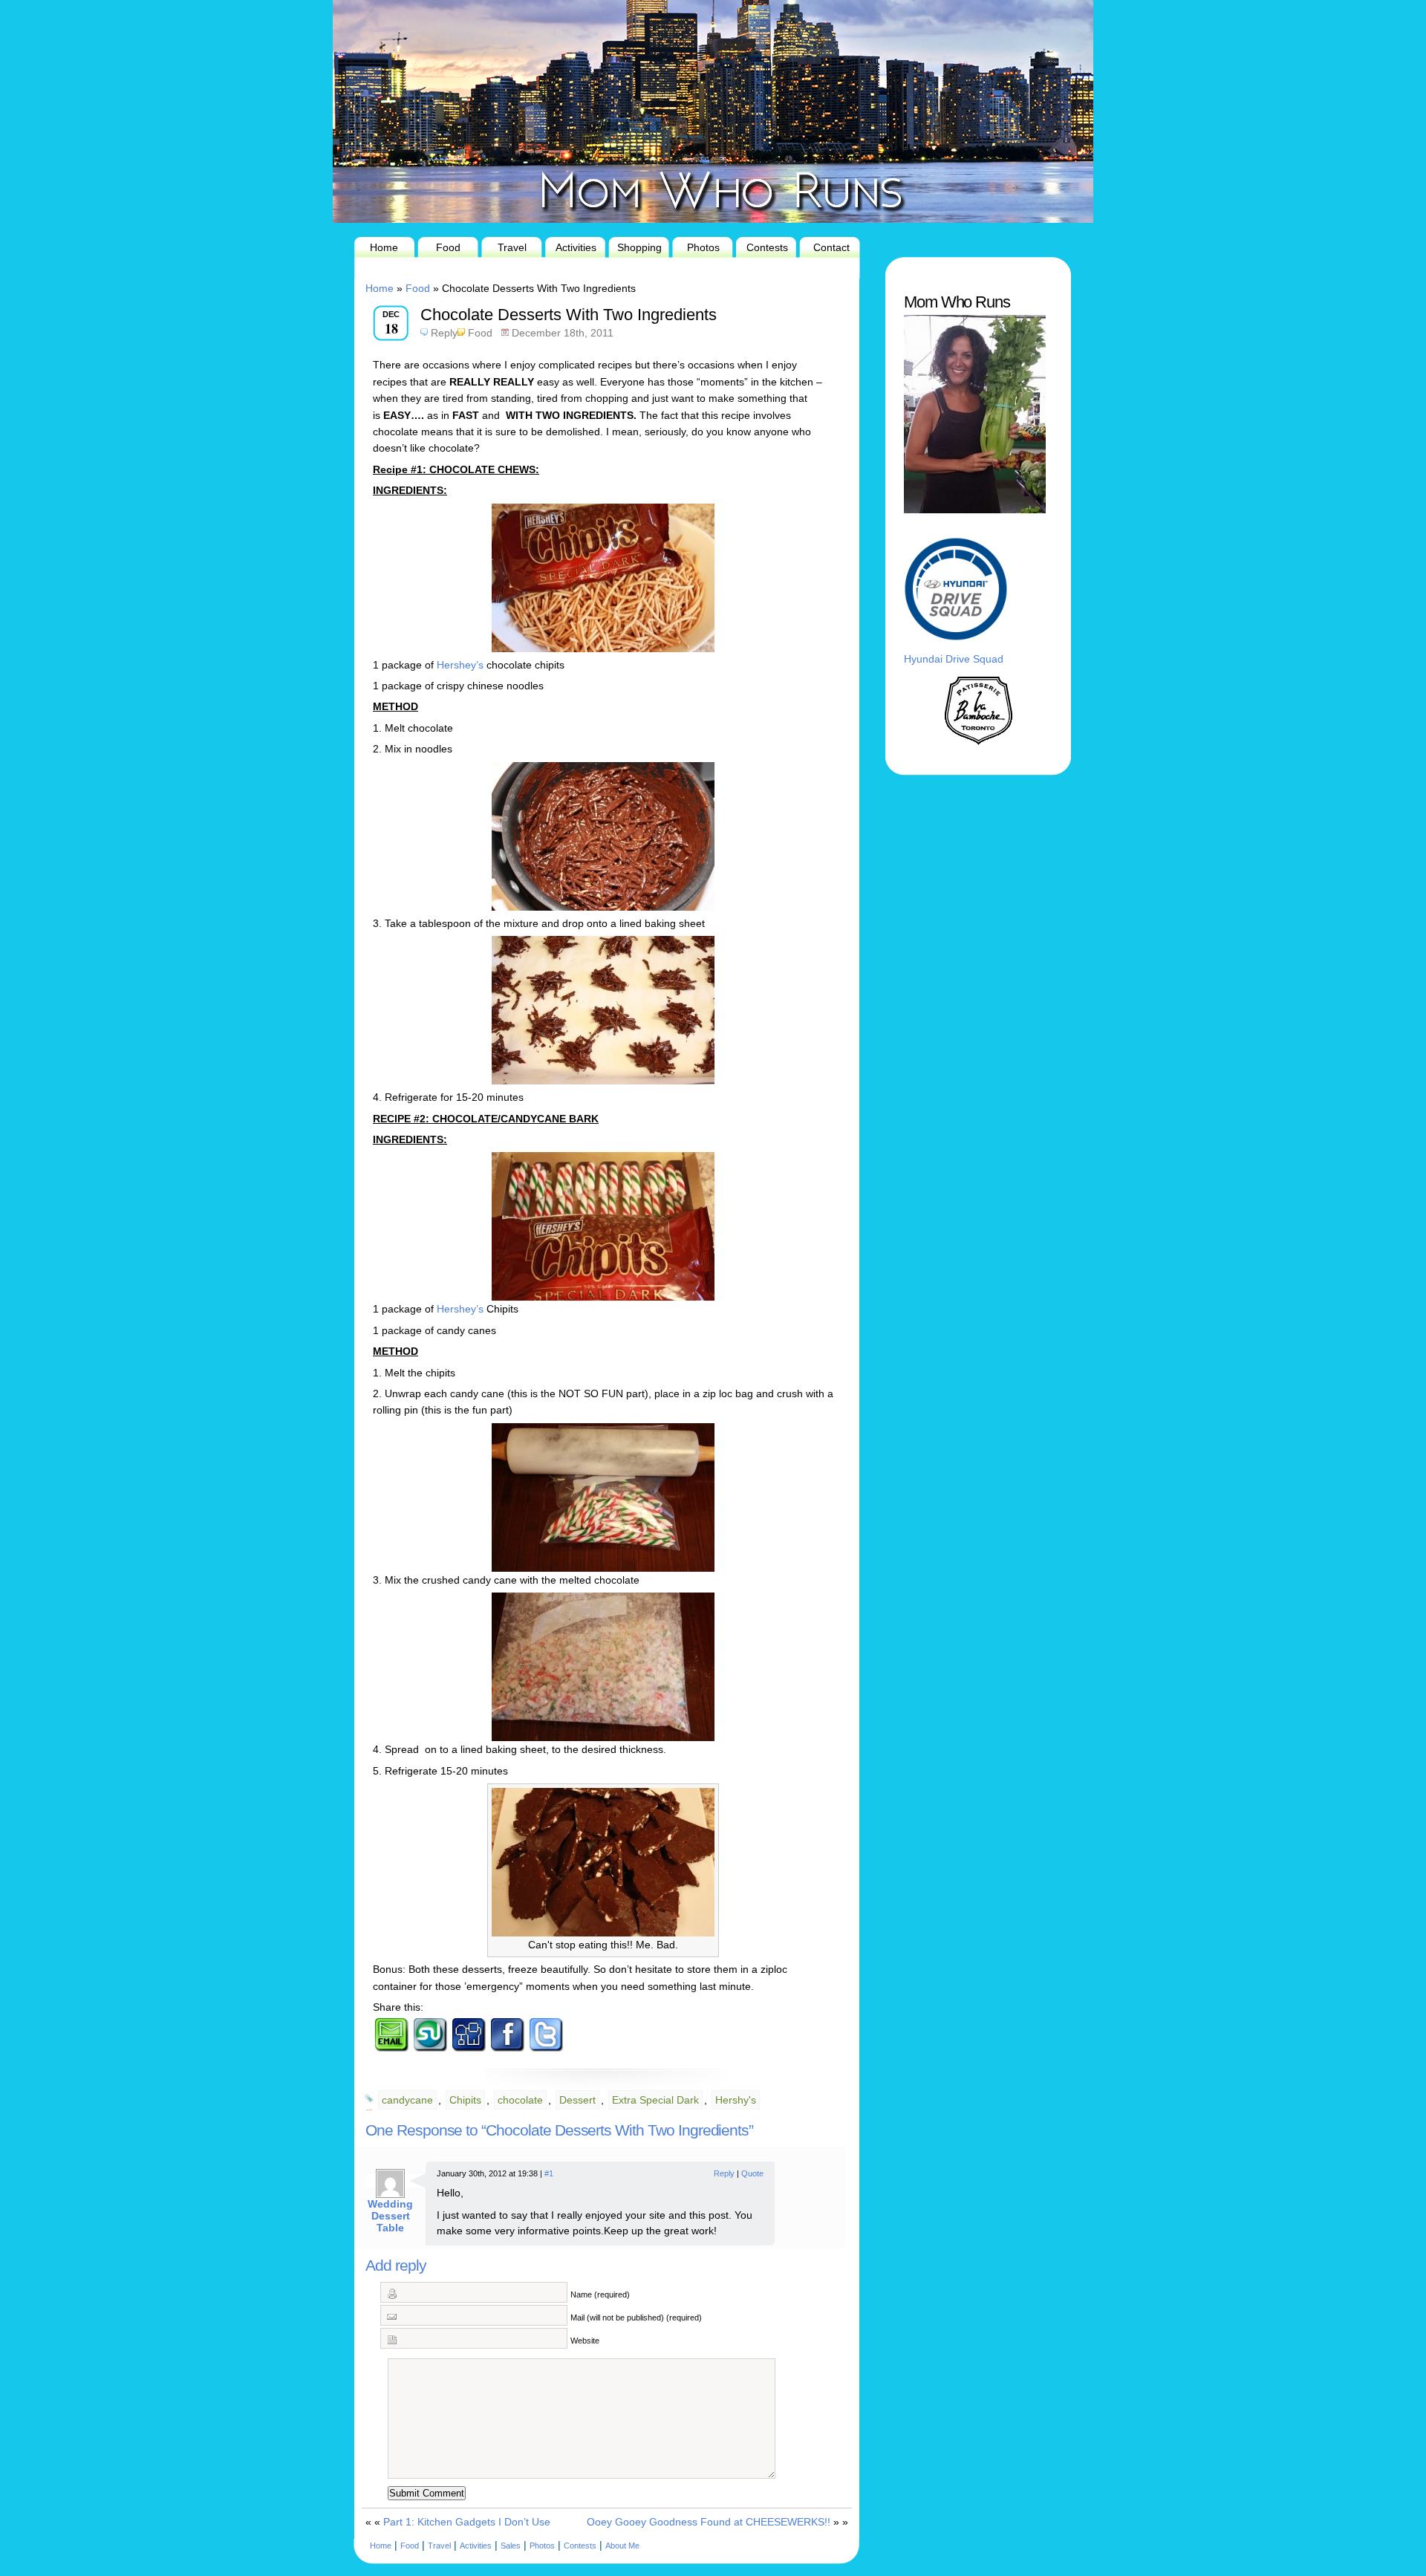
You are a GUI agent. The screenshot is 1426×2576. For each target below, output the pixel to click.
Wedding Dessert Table (390, 2216)
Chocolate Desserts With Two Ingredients (569, 315)
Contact (831, 247)
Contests (767, 247)
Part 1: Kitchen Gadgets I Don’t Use (467, 2522)
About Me (622, 2546)
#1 (549, 2173)
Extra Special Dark (655, 2100)
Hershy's (736, 2100)
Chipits (465, 2100)
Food (448, 247)
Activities (576, 247)
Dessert (577, 2100)
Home (384, 247)
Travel (512, 247)
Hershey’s (460, 665)
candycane (407, 2100)
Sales (511, 2546)
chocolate (520, 2100)
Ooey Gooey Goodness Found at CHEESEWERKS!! (709, 2522)
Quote (752, 2173)
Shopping (639, 247)
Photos (703, 247)
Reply (444, 333)
